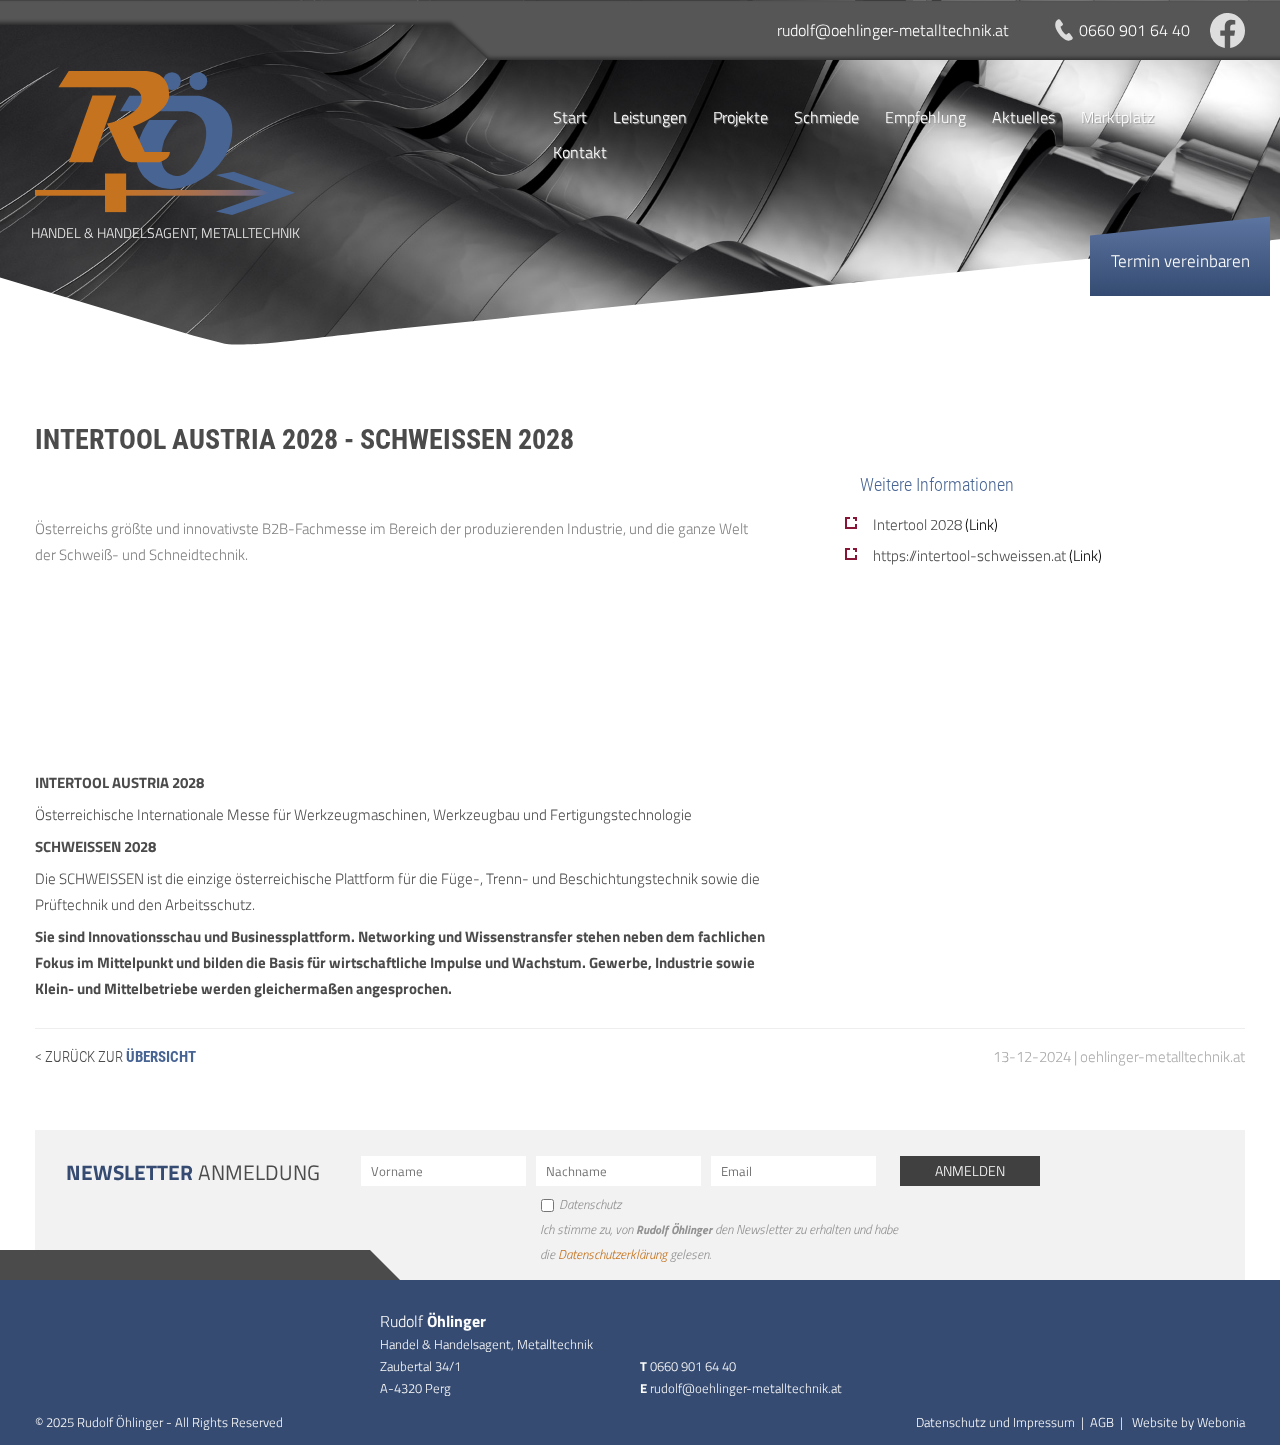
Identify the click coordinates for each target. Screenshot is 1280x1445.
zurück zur (119, 1057)
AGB (1102, 1422)
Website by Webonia (1188, 1422)
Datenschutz (590, 1204)
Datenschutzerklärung (612, 1254)
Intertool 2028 (935, 524)
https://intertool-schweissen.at (987, 555)
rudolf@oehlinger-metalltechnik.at (893, 30)
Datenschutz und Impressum (995, 1422)
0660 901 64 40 (1134, 30)
